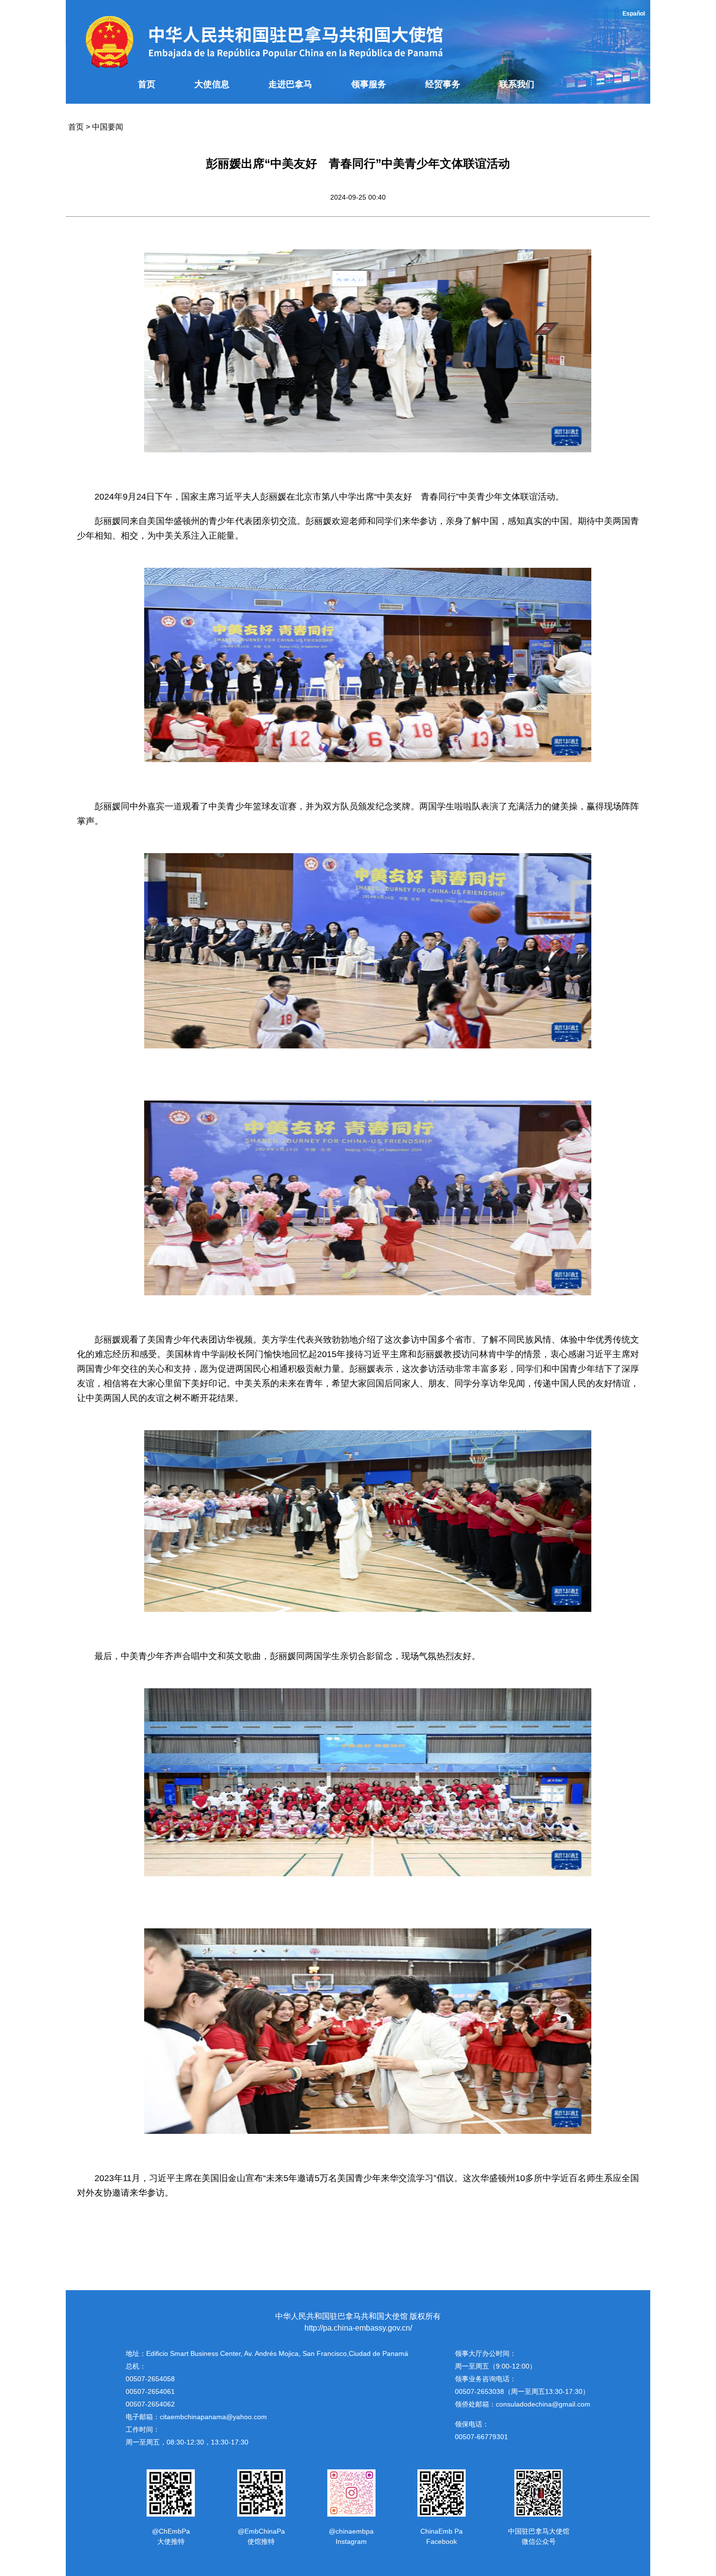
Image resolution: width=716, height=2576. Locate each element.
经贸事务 (443, 84)
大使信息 (212, 84)
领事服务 (369, 84)
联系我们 (517, 84)
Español (634, 14)
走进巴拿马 (290, 84)
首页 (147, 84)
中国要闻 (108, 127)
